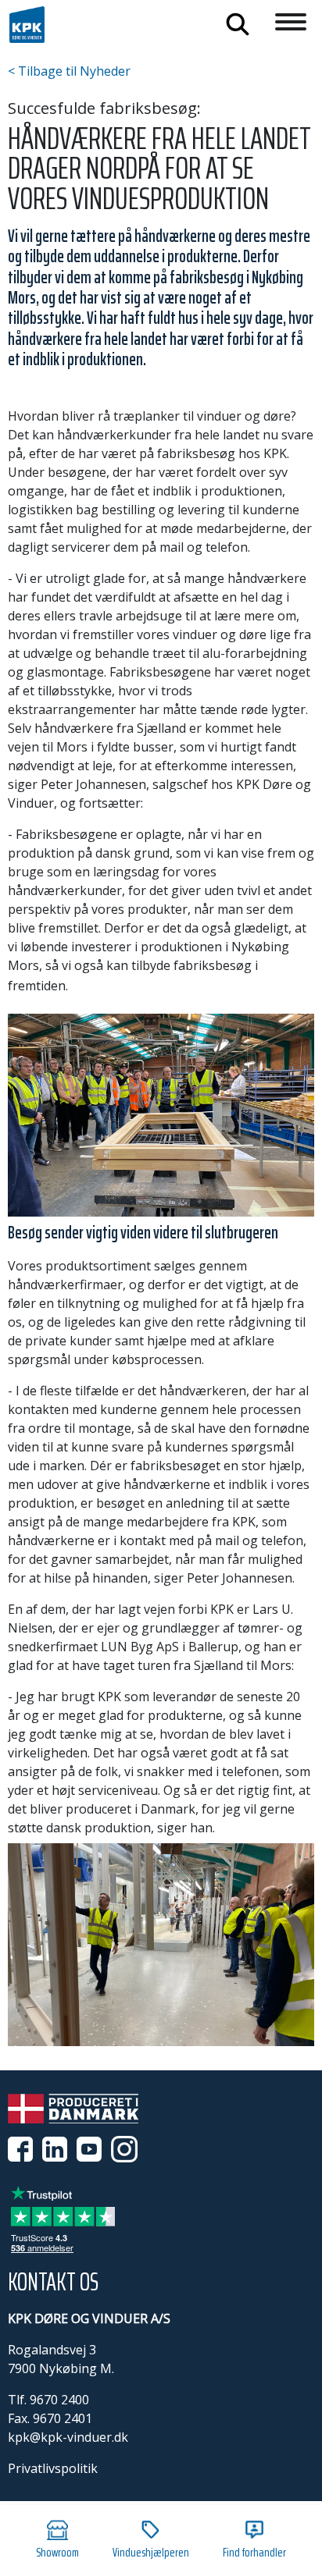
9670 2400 (59, 2400)
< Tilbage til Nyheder (69, 71)
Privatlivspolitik (53, 2468)
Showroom (57, 2552)
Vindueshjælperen (151, 2552)
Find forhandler (254, 2552)
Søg (238, 24)
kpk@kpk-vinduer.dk (68, 2437)
